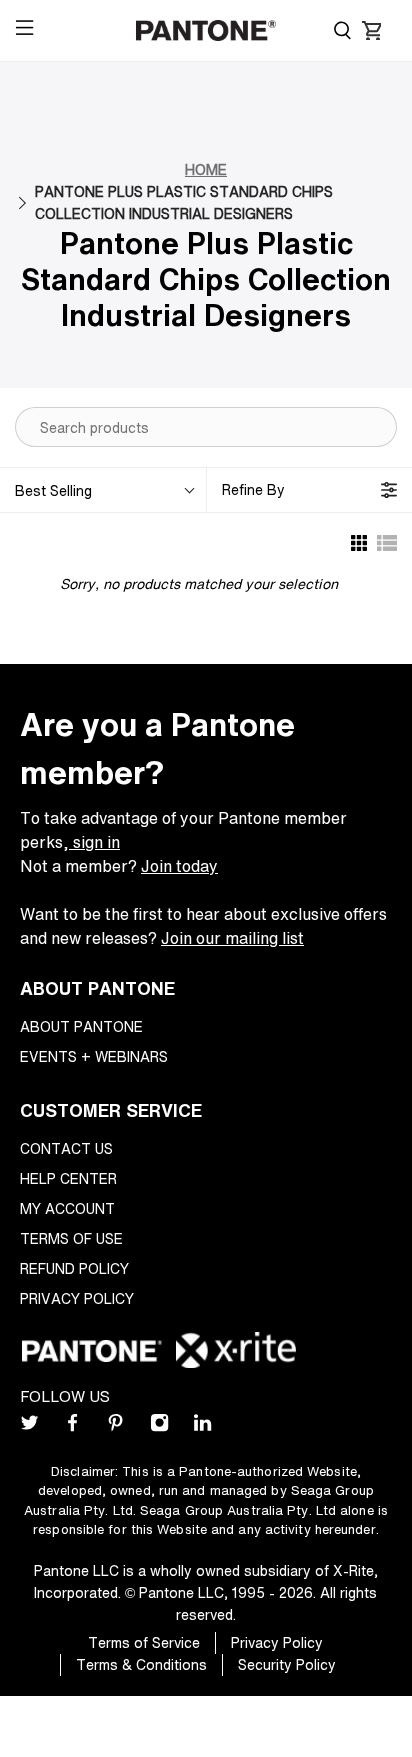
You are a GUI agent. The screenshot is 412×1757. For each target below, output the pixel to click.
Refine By (253, 489)
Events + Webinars (94, 1056)
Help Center (68, 1178)
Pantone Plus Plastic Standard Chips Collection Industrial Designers (184, 202)
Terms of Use (71, 1238)
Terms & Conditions (141, 1664)
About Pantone (81, 1026)
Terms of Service (144, 1642)
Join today (179, 866)
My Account (67, 1208)
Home (206, 169)
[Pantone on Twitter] (29, 1426)
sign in (94, 842)
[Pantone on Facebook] (72, 1426)
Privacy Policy (77, 1298)
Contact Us (66, 1148)
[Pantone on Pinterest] (115, 1426)
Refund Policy (74, 1268)
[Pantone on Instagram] (159, 1426)
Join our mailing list (232, 938)
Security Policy (287, 1664)
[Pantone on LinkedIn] (202, 1426)
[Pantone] (206, 31)
